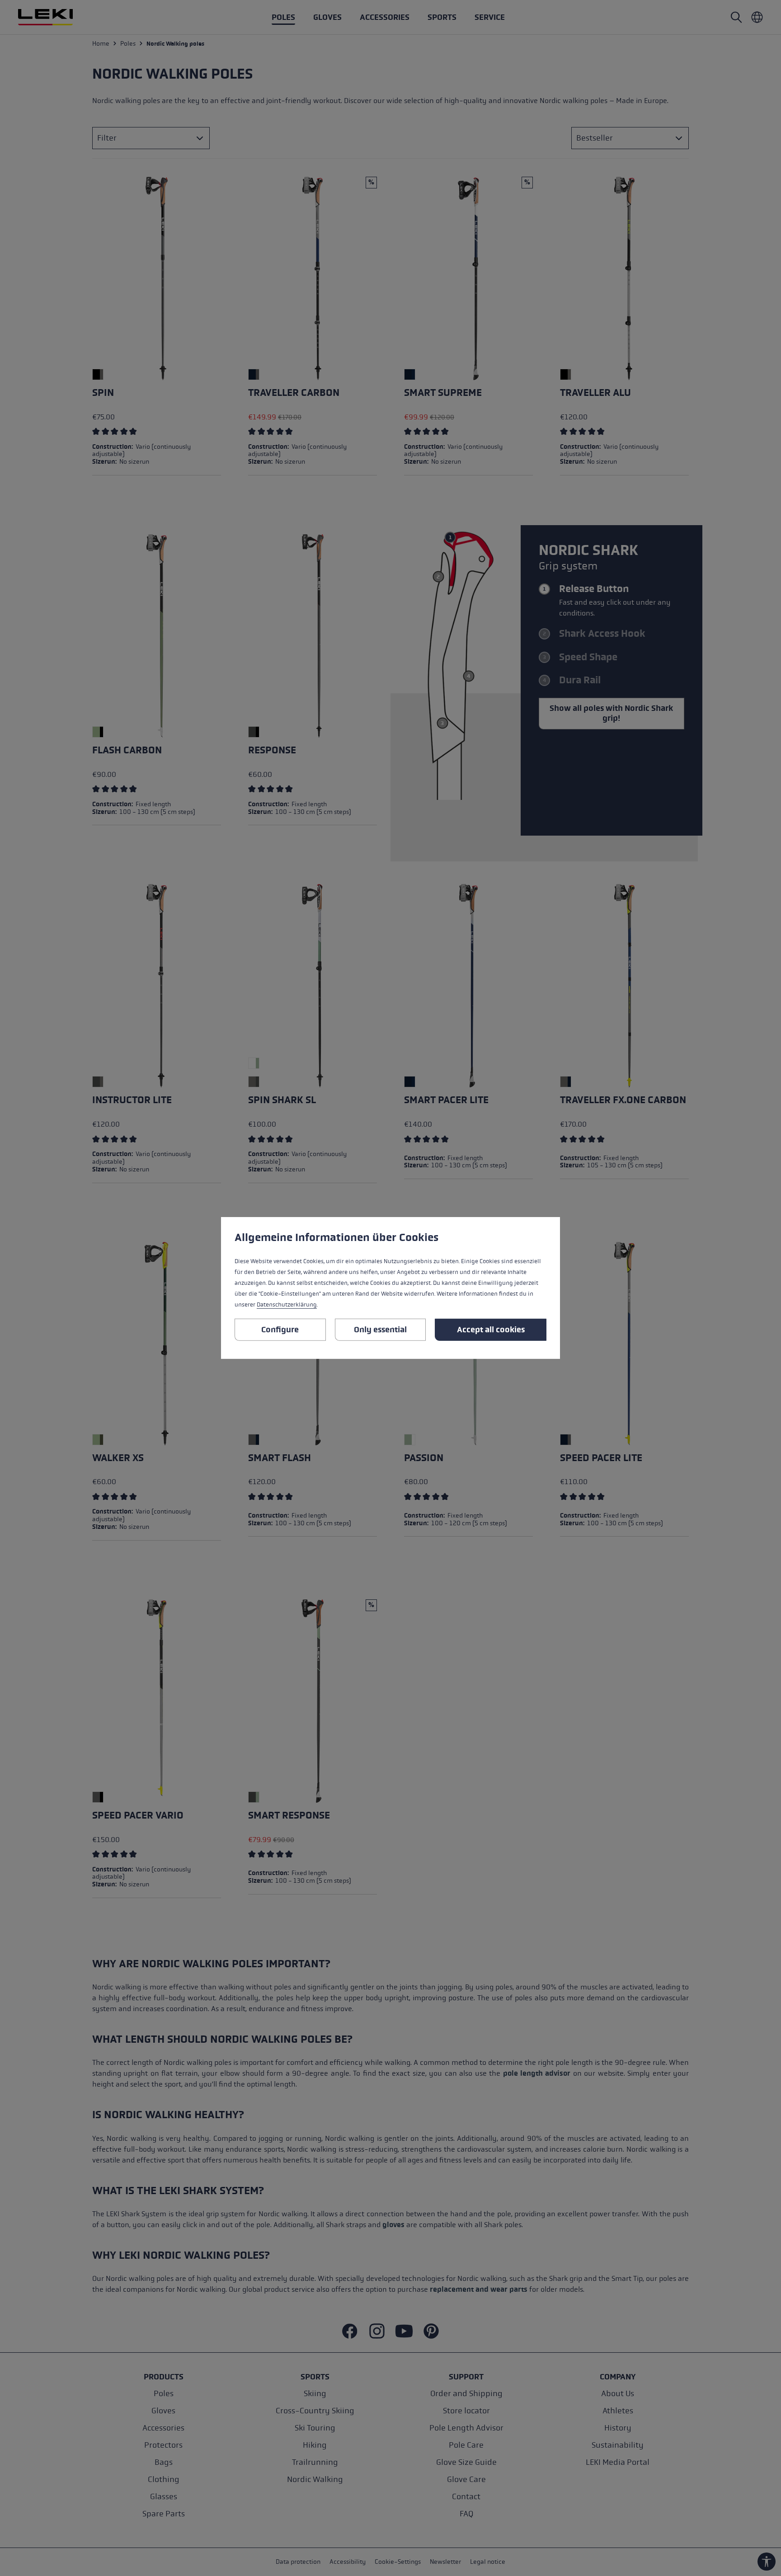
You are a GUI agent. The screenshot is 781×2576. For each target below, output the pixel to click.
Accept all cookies (491, 1330)
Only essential (380, 1330)
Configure (280, 1330)
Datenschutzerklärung (287, 1305)
